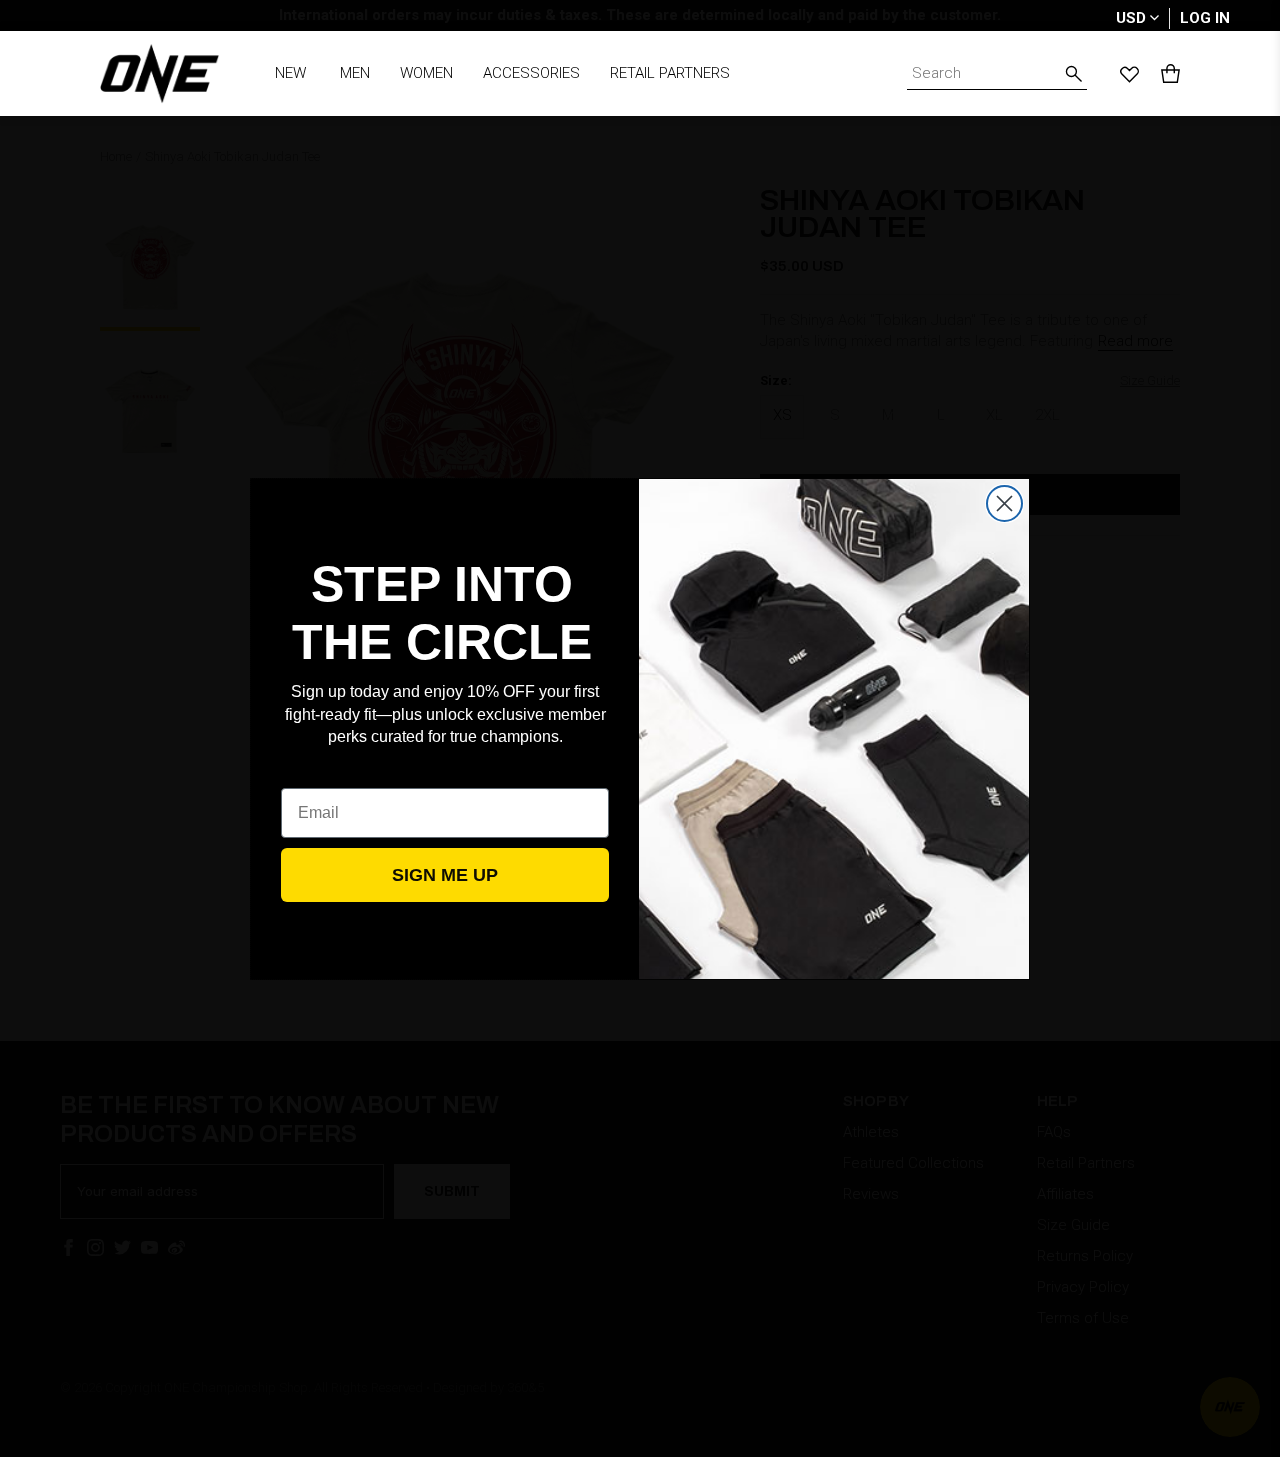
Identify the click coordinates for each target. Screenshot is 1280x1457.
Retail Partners (670, 73)
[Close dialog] (1004, 503)
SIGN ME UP (445, 875)
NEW (290, 73)
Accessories (531, 73)
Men (355, 73)
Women (426, 73)
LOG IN (1205, 18)
